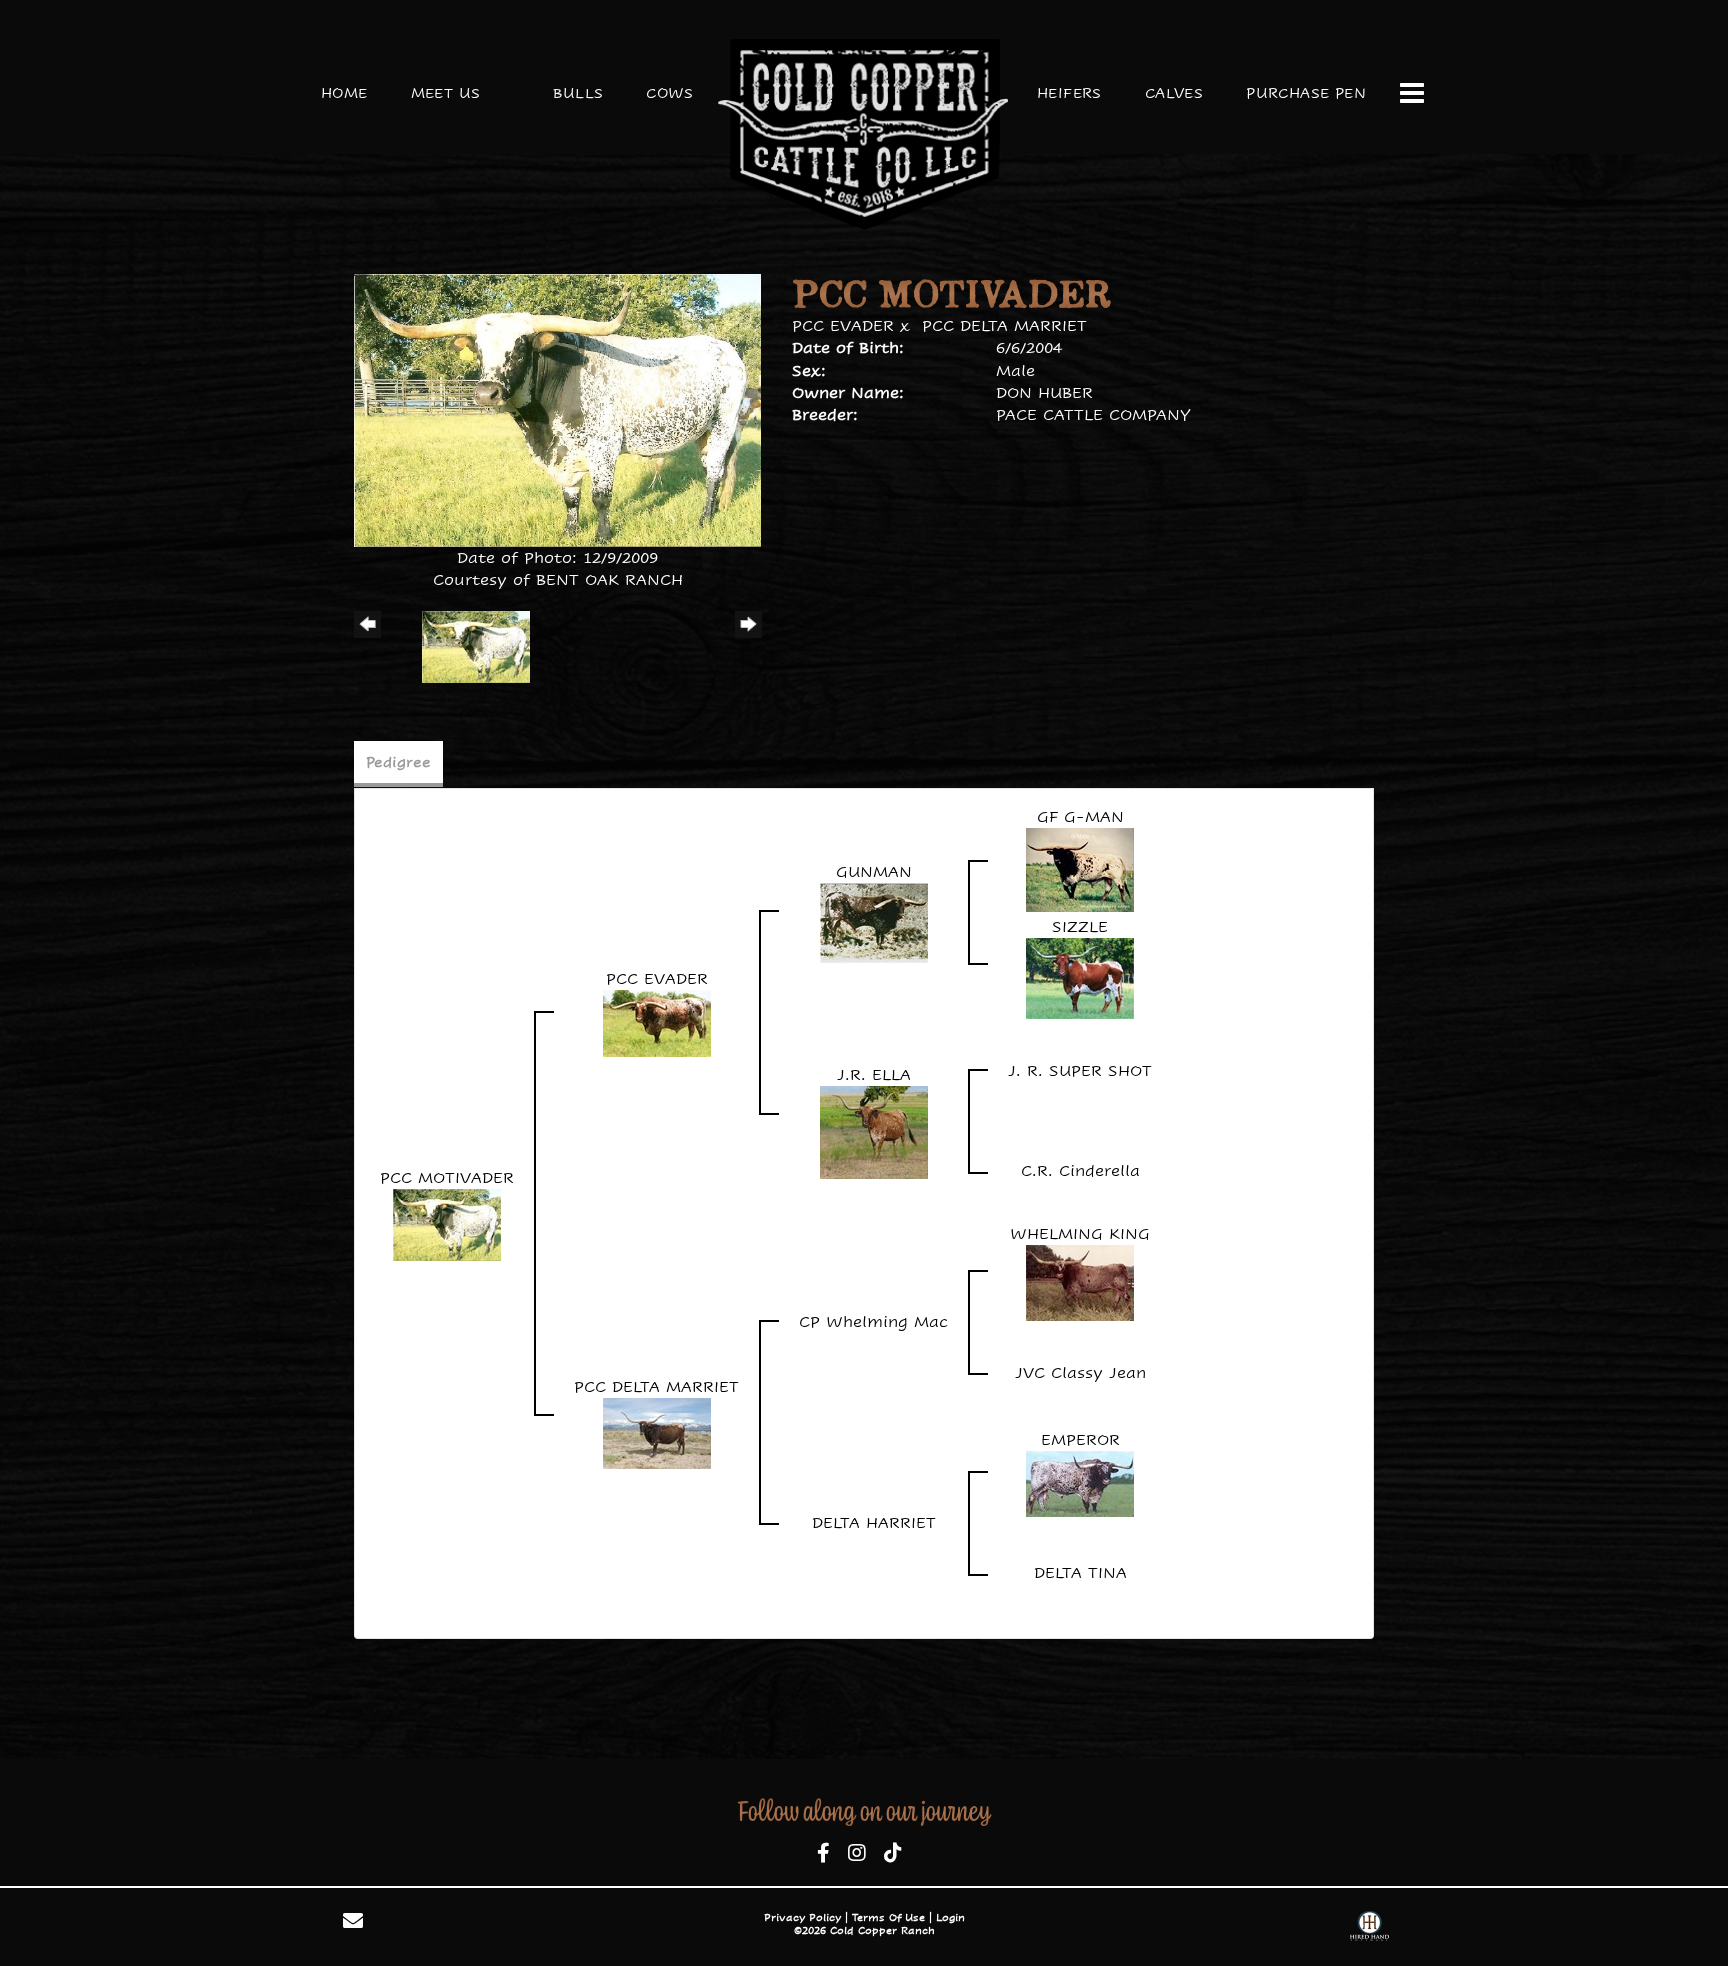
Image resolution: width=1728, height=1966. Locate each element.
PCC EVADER (843, 325)
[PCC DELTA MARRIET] (657, 1431)
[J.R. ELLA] (874, 1130)
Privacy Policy (802, 1917)
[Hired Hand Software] (1369, 1928)
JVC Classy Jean (1080, 1372)
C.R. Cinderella (1080, 1170)
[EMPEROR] (1080, 1482)
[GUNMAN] (874, 922)
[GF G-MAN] (1080, 868)
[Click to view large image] (557, 408)
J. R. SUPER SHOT (1080, 1070)
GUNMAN (874, 871)
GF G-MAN (1080, 816)
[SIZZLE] (1080, 977)
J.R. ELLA (874, 1074)
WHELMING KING (1080, 1233)
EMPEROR (1080, 1439)
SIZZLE (1080, 926)
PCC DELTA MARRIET (1004, 325)
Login (950, 1917)
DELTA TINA (1080, 1572)
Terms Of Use (888, 1917)
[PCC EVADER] (657, 1022)
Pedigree (398, 762)
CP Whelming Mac (873, 1321)
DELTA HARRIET (874, 1522)
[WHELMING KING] (1080, 1281)
